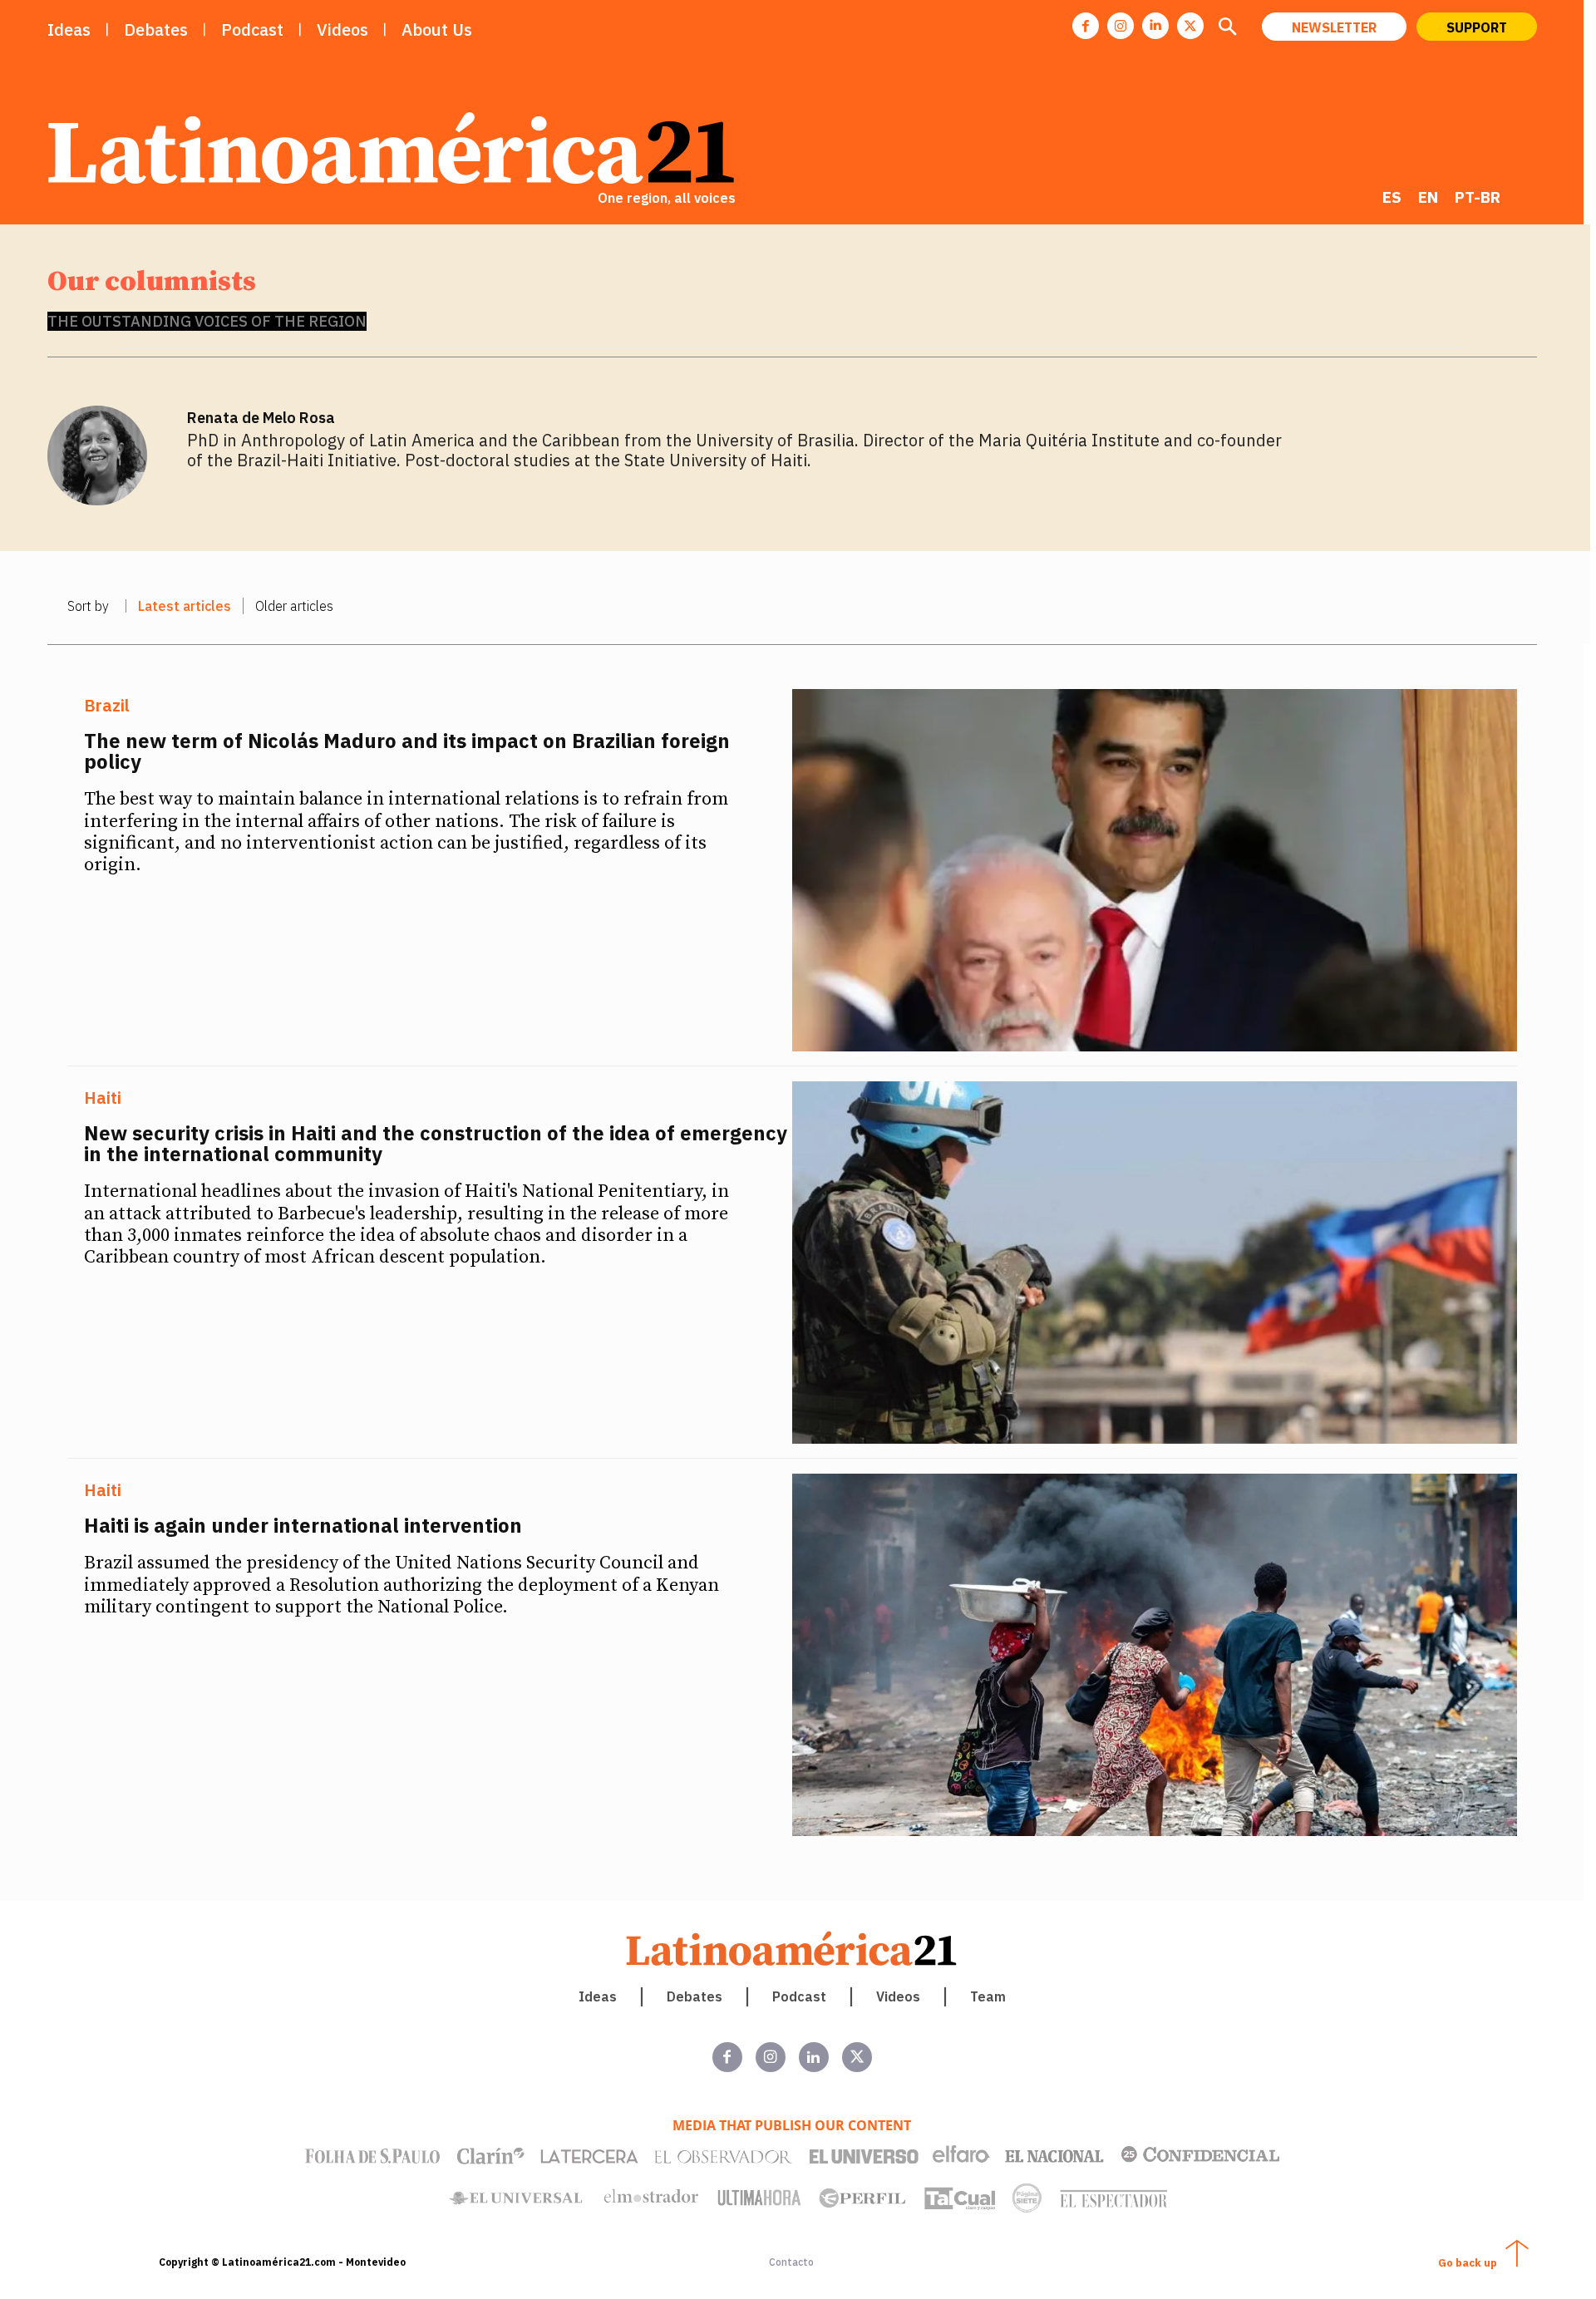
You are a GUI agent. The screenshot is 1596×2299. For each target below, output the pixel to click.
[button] (1228, 28)
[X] (1190, 26)
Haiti (103, 1098)
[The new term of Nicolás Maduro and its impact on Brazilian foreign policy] (1155, 870)
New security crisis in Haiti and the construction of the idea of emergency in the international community (436, 1143)
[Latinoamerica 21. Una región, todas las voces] (792, 1949)
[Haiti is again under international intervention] (1155, 1655)
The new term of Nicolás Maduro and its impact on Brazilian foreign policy (407, 751)
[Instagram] (1121, 26)
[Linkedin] (1155, 26)
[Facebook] (1086, 26)
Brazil (107, 706)
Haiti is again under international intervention (303, 1525)
